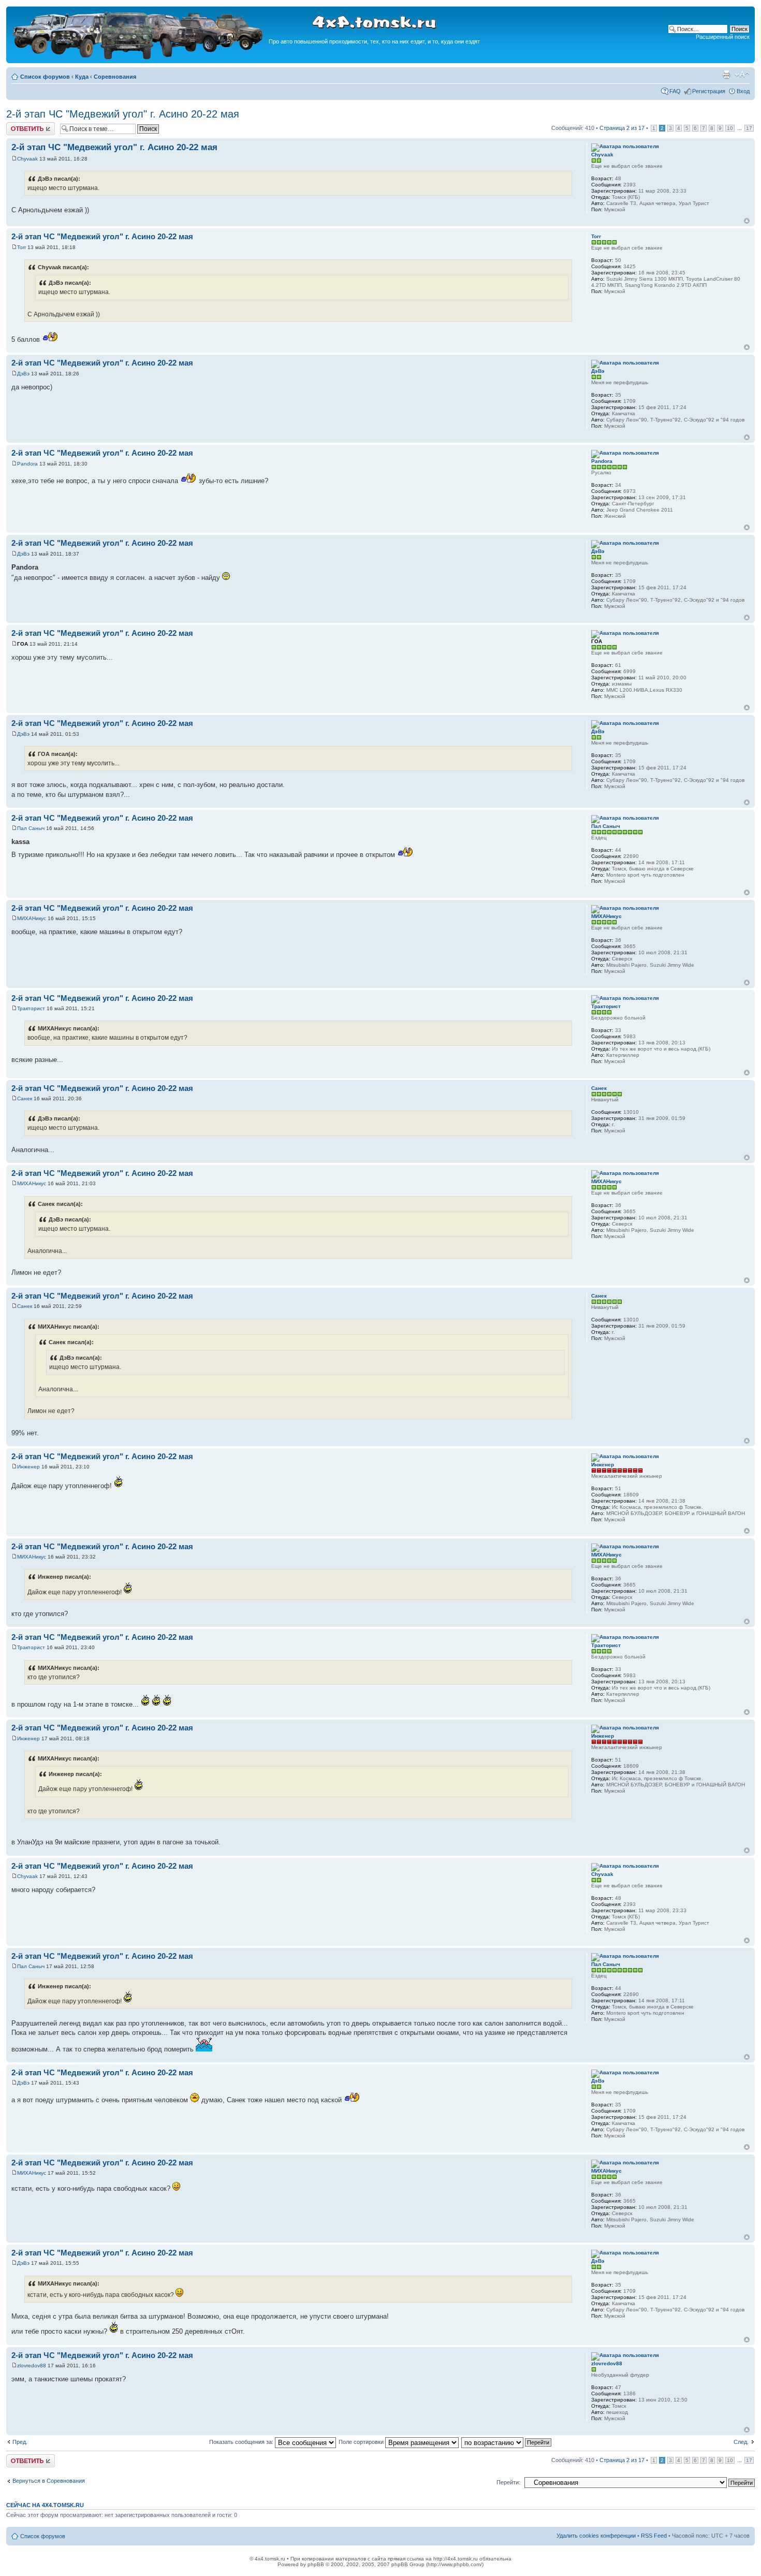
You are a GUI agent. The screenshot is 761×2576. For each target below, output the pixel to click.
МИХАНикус (32, 918)
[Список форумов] (139, 58)
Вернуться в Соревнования (49, 2481)
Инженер (28, 1467)
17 (749, 128)
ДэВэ (23, 374)
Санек (25, 1098)
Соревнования (115, 77)
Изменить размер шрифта (742, 75)
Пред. (20, 2442)
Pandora (27, 464)
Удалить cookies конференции (596, 2536)
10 (730, 128)
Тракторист (31, 1008)
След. (741, 2442)
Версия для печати (726, 75)
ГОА (23, 644)
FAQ (675, 91)
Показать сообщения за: (242, 2442)
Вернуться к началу (747, 221)
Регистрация (709, 91)
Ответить (19, 125)
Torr (21, 247)
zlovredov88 (32, 2366)
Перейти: (508, 2482)
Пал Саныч (31, 828)
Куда (82, 77)
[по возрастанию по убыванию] (507, 2442)
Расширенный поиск (723, 37)
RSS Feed (654, 2536)
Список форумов (45, 77)
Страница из (622, 128)
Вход (743, 91)
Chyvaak (27, 159)
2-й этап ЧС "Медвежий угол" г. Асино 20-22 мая (123, 114)
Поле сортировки (362, 2442)
